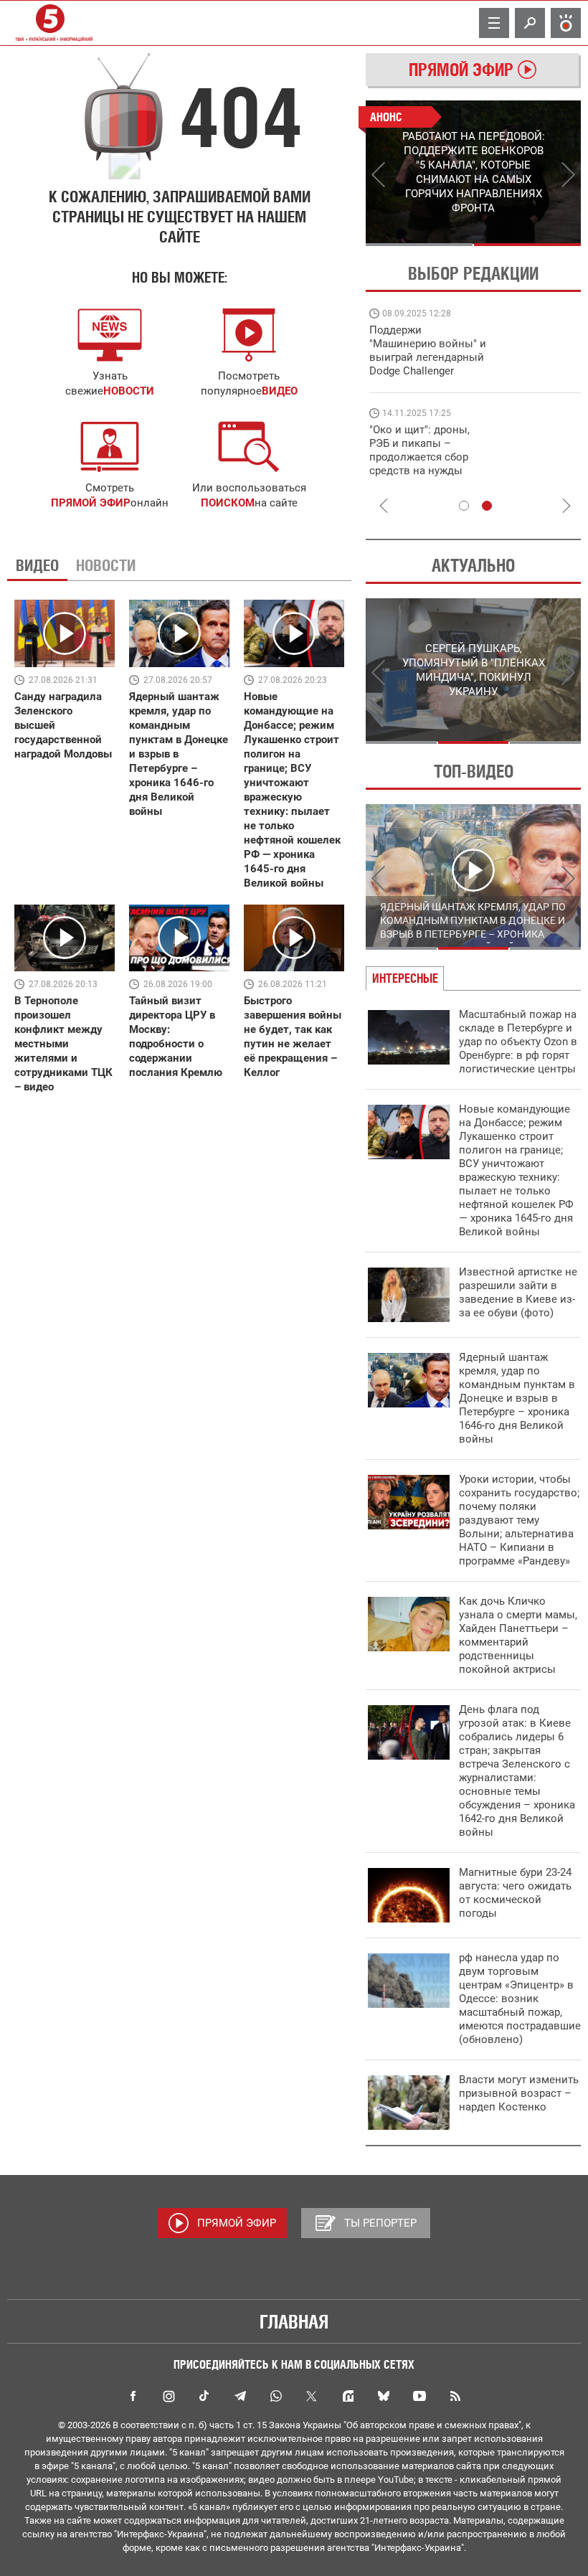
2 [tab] (527, 245)
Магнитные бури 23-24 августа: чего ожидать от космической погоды (515, 1893)
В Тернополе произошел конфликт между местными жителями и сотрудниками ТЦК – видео (63, 1044)
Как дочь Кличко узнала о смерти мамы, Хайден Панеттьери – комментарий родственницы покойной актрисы (518, 1635)
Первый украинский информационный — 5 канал (50, 23)
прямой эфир (91, 503)
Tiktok (204, 2396)
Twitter (312, 2396)
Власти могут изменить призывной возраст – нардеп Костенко (519, 2093)
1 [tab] (419, 245)
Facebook (133, 2396)
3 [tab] (545, 742)
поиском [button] (228, 503)
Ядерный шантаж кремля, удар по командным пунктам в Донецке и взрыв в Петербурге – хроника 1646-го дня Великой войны (517, 1398)
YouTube (419, 2396)
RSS (455, 2396)
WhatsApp (276, 2396)
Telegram (240, 2396)
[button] (249, 447)
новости (129, 391)
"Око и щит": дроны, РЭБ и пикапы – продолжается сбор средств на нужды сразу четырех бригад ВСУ (424, 464)
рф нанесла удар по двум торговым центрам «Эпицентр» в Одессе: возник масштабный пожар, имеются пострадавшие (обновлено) (520, 1999)
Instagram (169, 2396)
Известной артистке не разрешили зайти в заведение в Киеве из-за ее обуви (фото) (518, 1292)
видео (280, 391)
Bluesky (384, 2396)
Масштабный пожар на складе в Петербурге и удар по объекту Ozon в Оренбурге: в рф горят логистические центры (518, 1042)
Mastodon (348, 2396)
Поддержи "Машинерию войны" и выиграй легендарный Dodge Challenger (428, 350)
